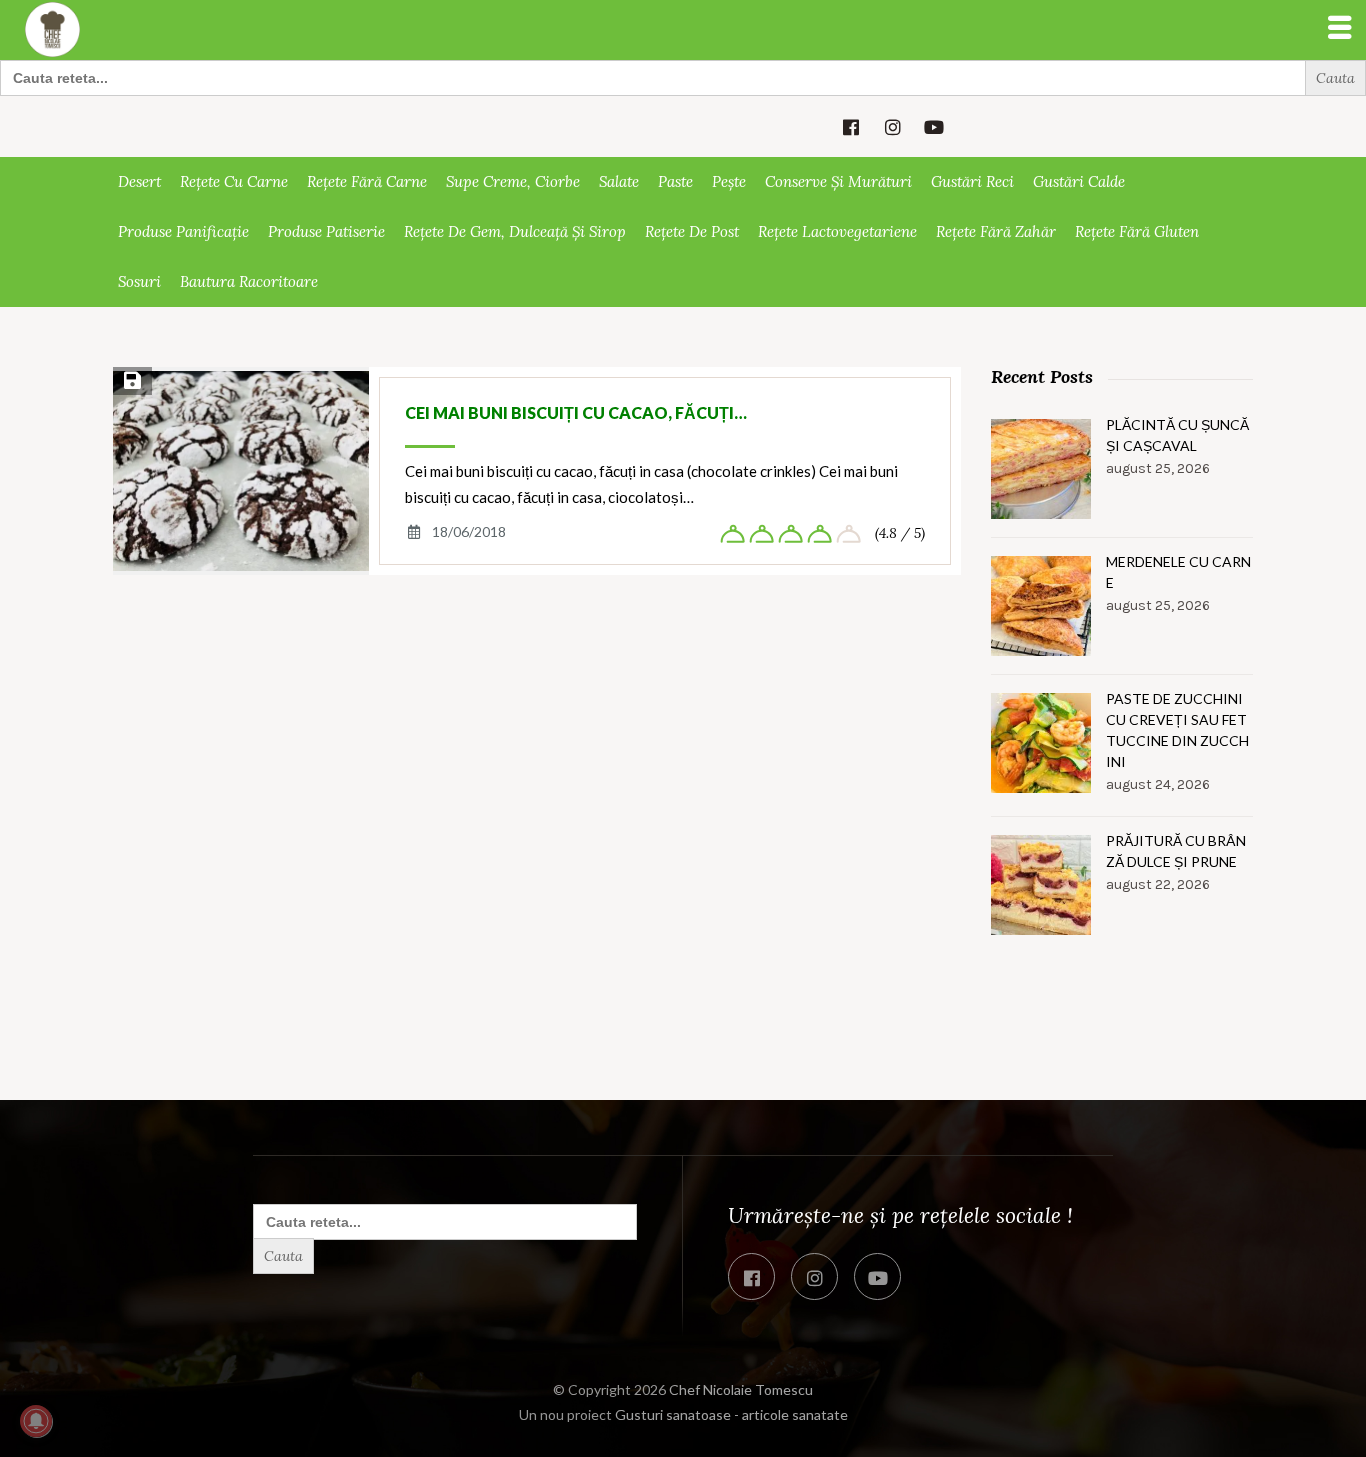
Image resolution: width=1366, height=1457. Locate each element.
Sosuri (139, 281)
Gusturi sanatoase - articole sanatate (731, 1414)
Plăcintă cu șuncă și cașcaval (1177, 435)
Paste (675, 181)
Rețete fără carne (367, 181)
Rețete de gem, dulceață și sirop (515, 231)
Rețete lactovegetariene (837, 231)
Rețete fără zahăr (996, 231)
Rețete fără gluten (1137, 231)
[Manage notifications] (36, 1421)
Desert (139, 181)
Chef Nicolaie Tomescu (741, 1389)
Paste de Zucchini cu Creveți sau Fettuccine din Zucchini (1177, 730)
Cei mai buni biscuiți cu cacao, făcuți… (576, 412)
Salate (619, 181)
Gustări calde (1079, 181)
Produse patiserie (326, 231)
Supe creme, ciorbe (513, 181)
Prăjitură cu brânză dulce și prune (1176, 851)
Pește (729, 181)
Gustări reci (972, 181)
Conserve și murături (838, 181)
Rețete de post (692, 231)
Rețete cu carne (234, 181)
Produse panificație (183, 231)
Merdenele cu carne (1178, 572)
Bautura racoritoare (249, 281)
